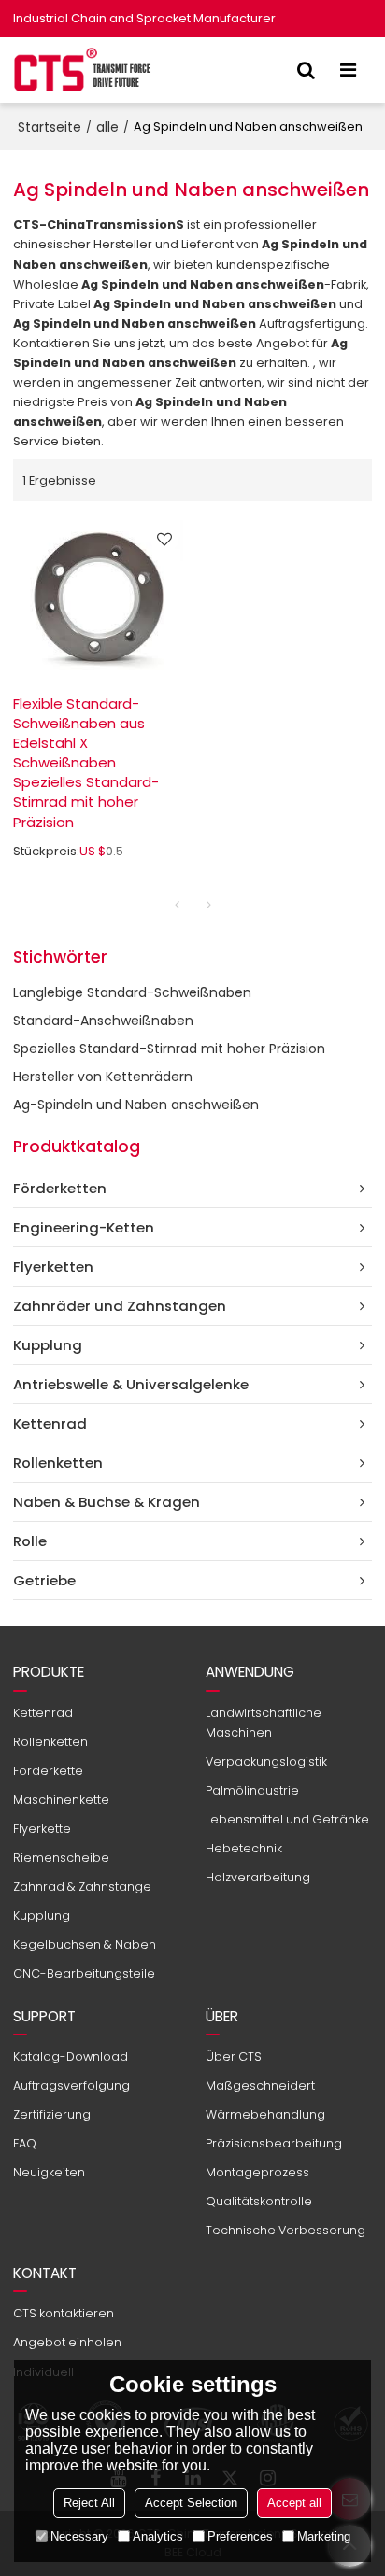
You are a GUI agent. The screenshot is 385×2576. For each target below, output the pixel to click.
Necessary (79, 2536)
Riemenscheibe (61, 1858)
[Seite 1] (177, 905)
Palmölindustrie (252, 1790)
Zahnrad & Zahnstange (82, 1886)
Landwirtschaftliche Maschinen (264, 1723)
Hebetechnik (244, 1848)
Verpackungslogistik (266, 1761)
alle (107, 127)
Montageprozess (257, 2172)
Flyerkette (42, 1829)
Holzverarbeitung (258, 1877)
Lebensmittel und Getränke (287, 1819)
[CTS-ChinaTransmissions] (83, 70)
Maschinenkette (61, 1800)
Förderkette (48, 1771)
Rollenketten (50, 1742)
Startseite (50, 127)
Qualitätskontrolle (259, 2201)
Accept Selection (191, 2503)
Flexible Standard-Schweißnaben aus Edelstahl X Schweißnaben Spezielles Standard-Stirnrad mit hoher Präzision (86, 762)
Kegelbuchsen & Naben (85, 1944)
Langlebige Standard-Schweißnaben (132, 992)
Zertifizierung (52, 2114)
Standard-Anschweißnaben (103, 1021)
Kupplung (42, 1915)
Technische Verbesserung (285, 2230)
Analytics (158, 2536)
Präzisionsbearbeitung (274, 2143)
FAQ (25, 2143)
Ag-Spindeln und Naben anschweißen (136, 1105)
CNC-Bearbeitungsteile (84, 1973)
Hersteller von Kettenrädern (103, 1077)
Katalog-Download (71, 2056)
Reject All (89, 2503)
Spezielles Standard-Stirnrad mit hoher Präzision (169, 1049)
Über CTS (234, 2056)
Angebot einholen (67, 2342)
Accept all (294, 2503)
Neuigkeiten (49, 2172)
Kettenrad (43, 1713)
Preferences (240, 2536)
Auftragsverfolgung (71, 2085)
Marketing (324, 2536)
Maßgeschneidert (260, 2085)
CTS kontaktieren (64, 2313)
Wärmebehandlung (265, 2114)
